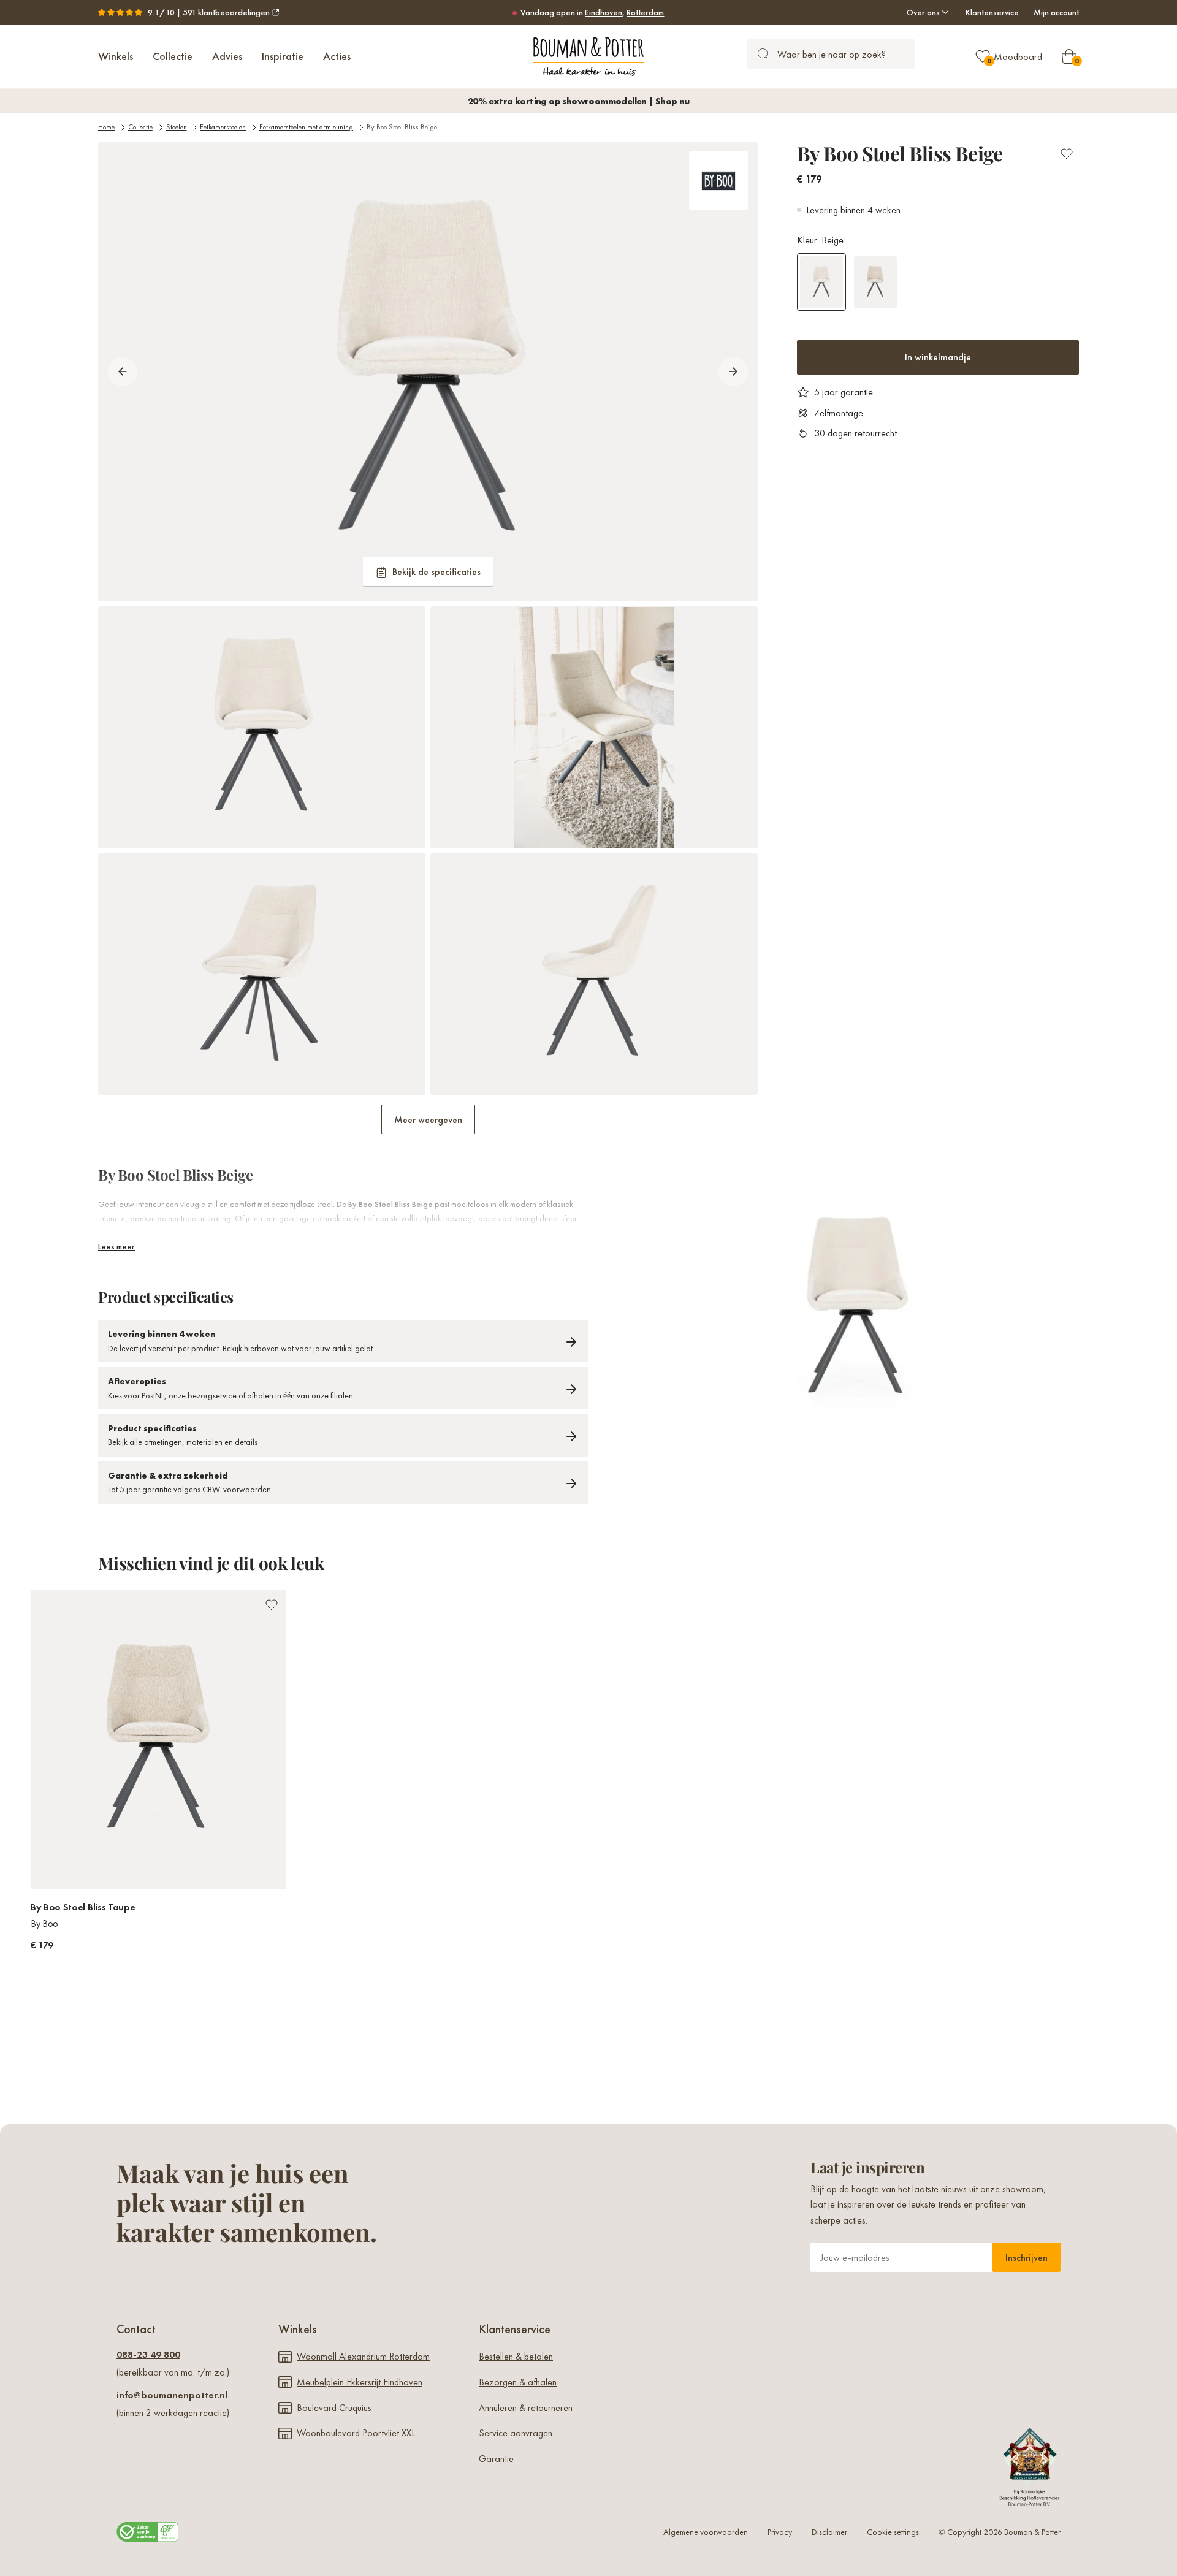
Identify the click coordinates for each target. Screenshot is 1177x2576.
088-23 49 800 (148, 2354)
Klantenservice (992, 12)
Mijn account (1056, 12)
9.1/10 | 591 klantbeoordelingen (209, 12)
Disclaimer (829, 2532)
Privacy (780, 2532)
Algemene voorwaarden (706, 2532)
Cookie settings (893, 2532)
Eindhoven (604, 12)
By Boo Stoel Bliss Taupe (83, 1907)
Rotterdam (645, 12)
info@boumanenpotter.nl (172, 2395)
